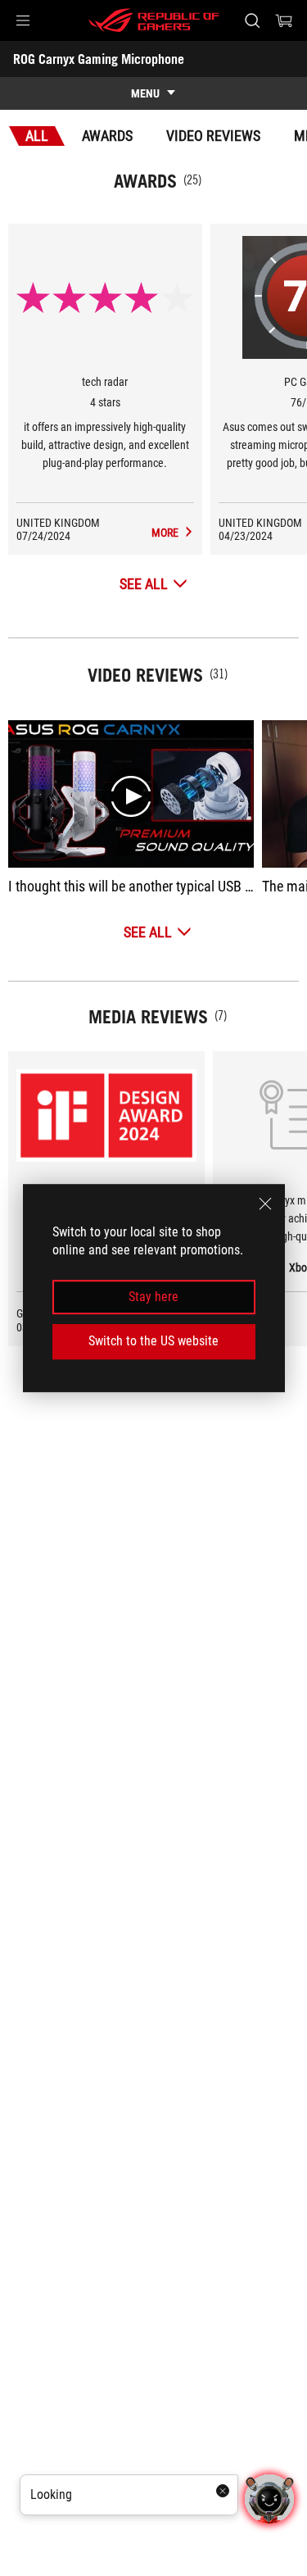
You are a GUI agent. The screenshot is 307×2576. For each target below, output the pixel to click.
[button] (23, 20)
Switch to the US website (153, 1341)
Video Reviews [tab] (213, 136)
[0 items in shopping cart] (284, 20)
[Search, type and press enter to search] (252, 20)
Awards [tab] (107, 136)
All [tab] (37, 136)
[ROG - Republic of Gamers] (154, 20)
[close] (265, 1204)
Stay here (153, 1297)
